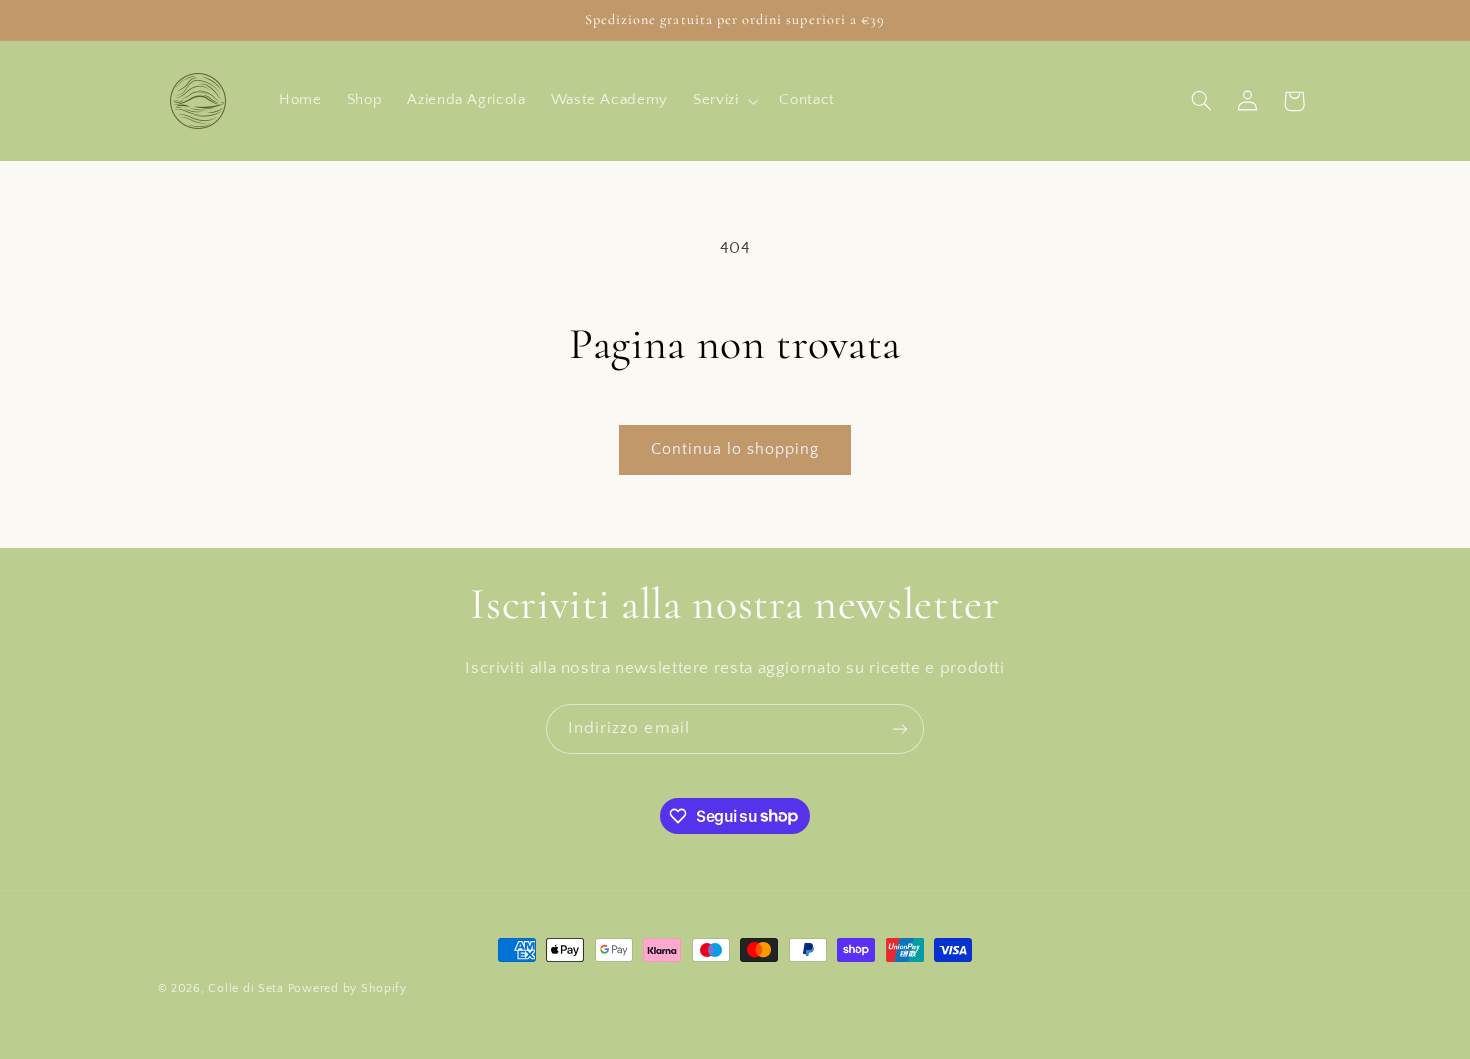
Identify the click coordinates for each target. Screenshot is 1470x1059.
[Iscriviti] (900, 728)
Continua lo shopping (735, 449)
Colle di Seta (246, 988)
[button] (723, 101)
